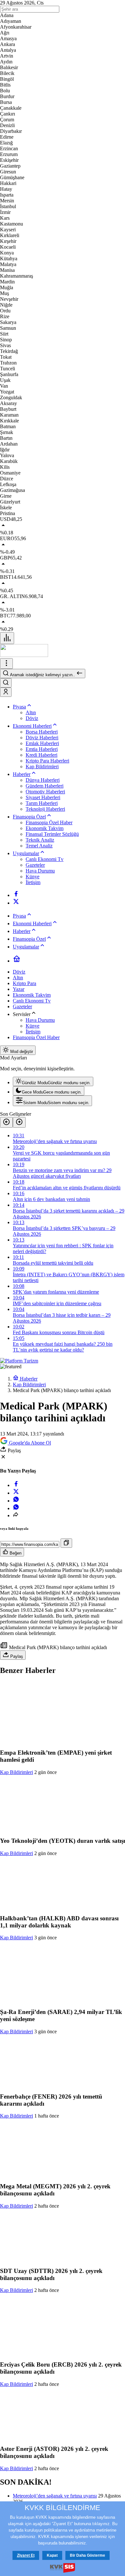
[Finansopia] (24, 655)
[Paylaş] (16, 1515)
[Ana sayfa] (17, 961)
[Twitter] (16, 903)
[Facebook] (16, 895)
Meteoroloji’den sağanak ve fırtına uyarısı (55, 2496)
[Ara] (6, 683)
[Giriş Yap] (6, 692)
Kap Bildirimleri (17, 1772)
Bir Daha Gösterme (88, 2555)
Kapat (52, 2555)
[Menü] (7, 638)
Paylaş (16, 1656)
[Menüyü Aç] (6, 664)
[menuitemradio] (53, 1081)
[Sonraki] (19, 1122)
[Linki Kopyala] (66, 1543)
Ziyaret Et (26, 2555)
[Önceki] (6, 1122)
